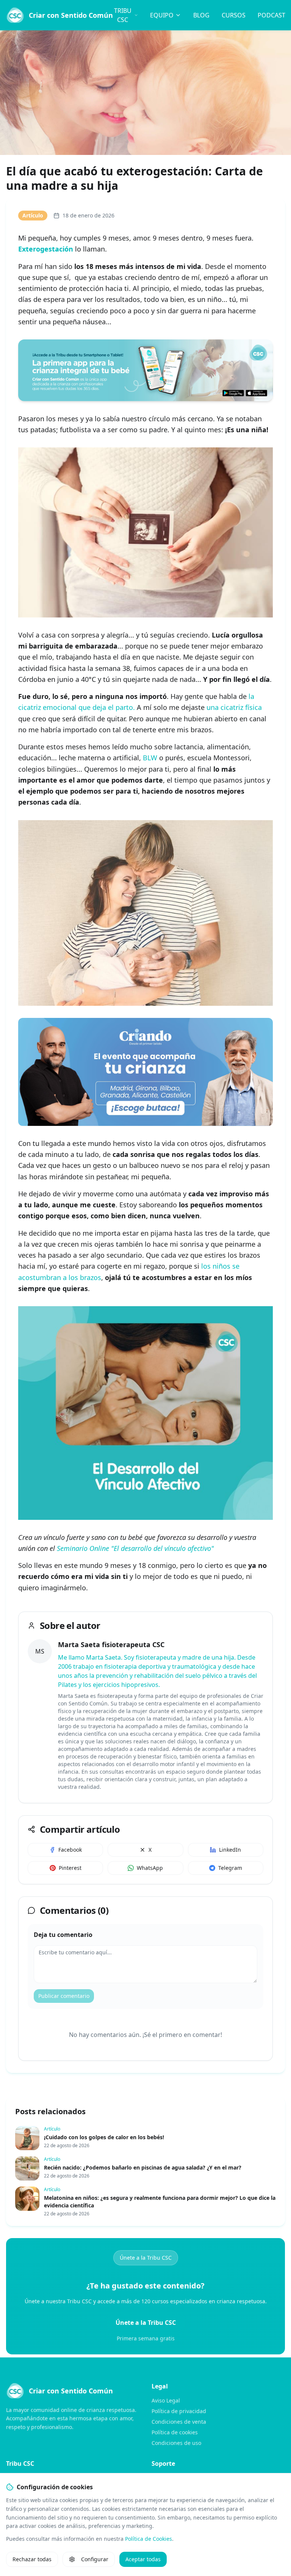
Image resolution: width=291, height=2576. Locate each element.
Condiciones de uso (176, 2443)
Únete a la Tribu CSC (146, 2258)
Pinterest (70, 1868)
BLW (150, 758)
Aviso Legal (166, 2400)
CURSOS (234, 15)
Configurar (95, 2559)
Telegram (230, 1868)
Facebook (70, 1850)
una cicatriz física (234, 707)
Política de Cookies (149, 2539)
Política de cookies (175, 2432)
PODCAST (271, 15)
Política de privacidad (179, 2411)
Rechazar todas (32, 2559)
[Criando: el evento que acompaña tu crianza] (145, 1072)
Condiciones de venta (179, 2422)
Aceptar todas (143, 2559)
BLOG (201, 15)
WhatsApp (150, 1868)
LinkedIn (230, 1850)
